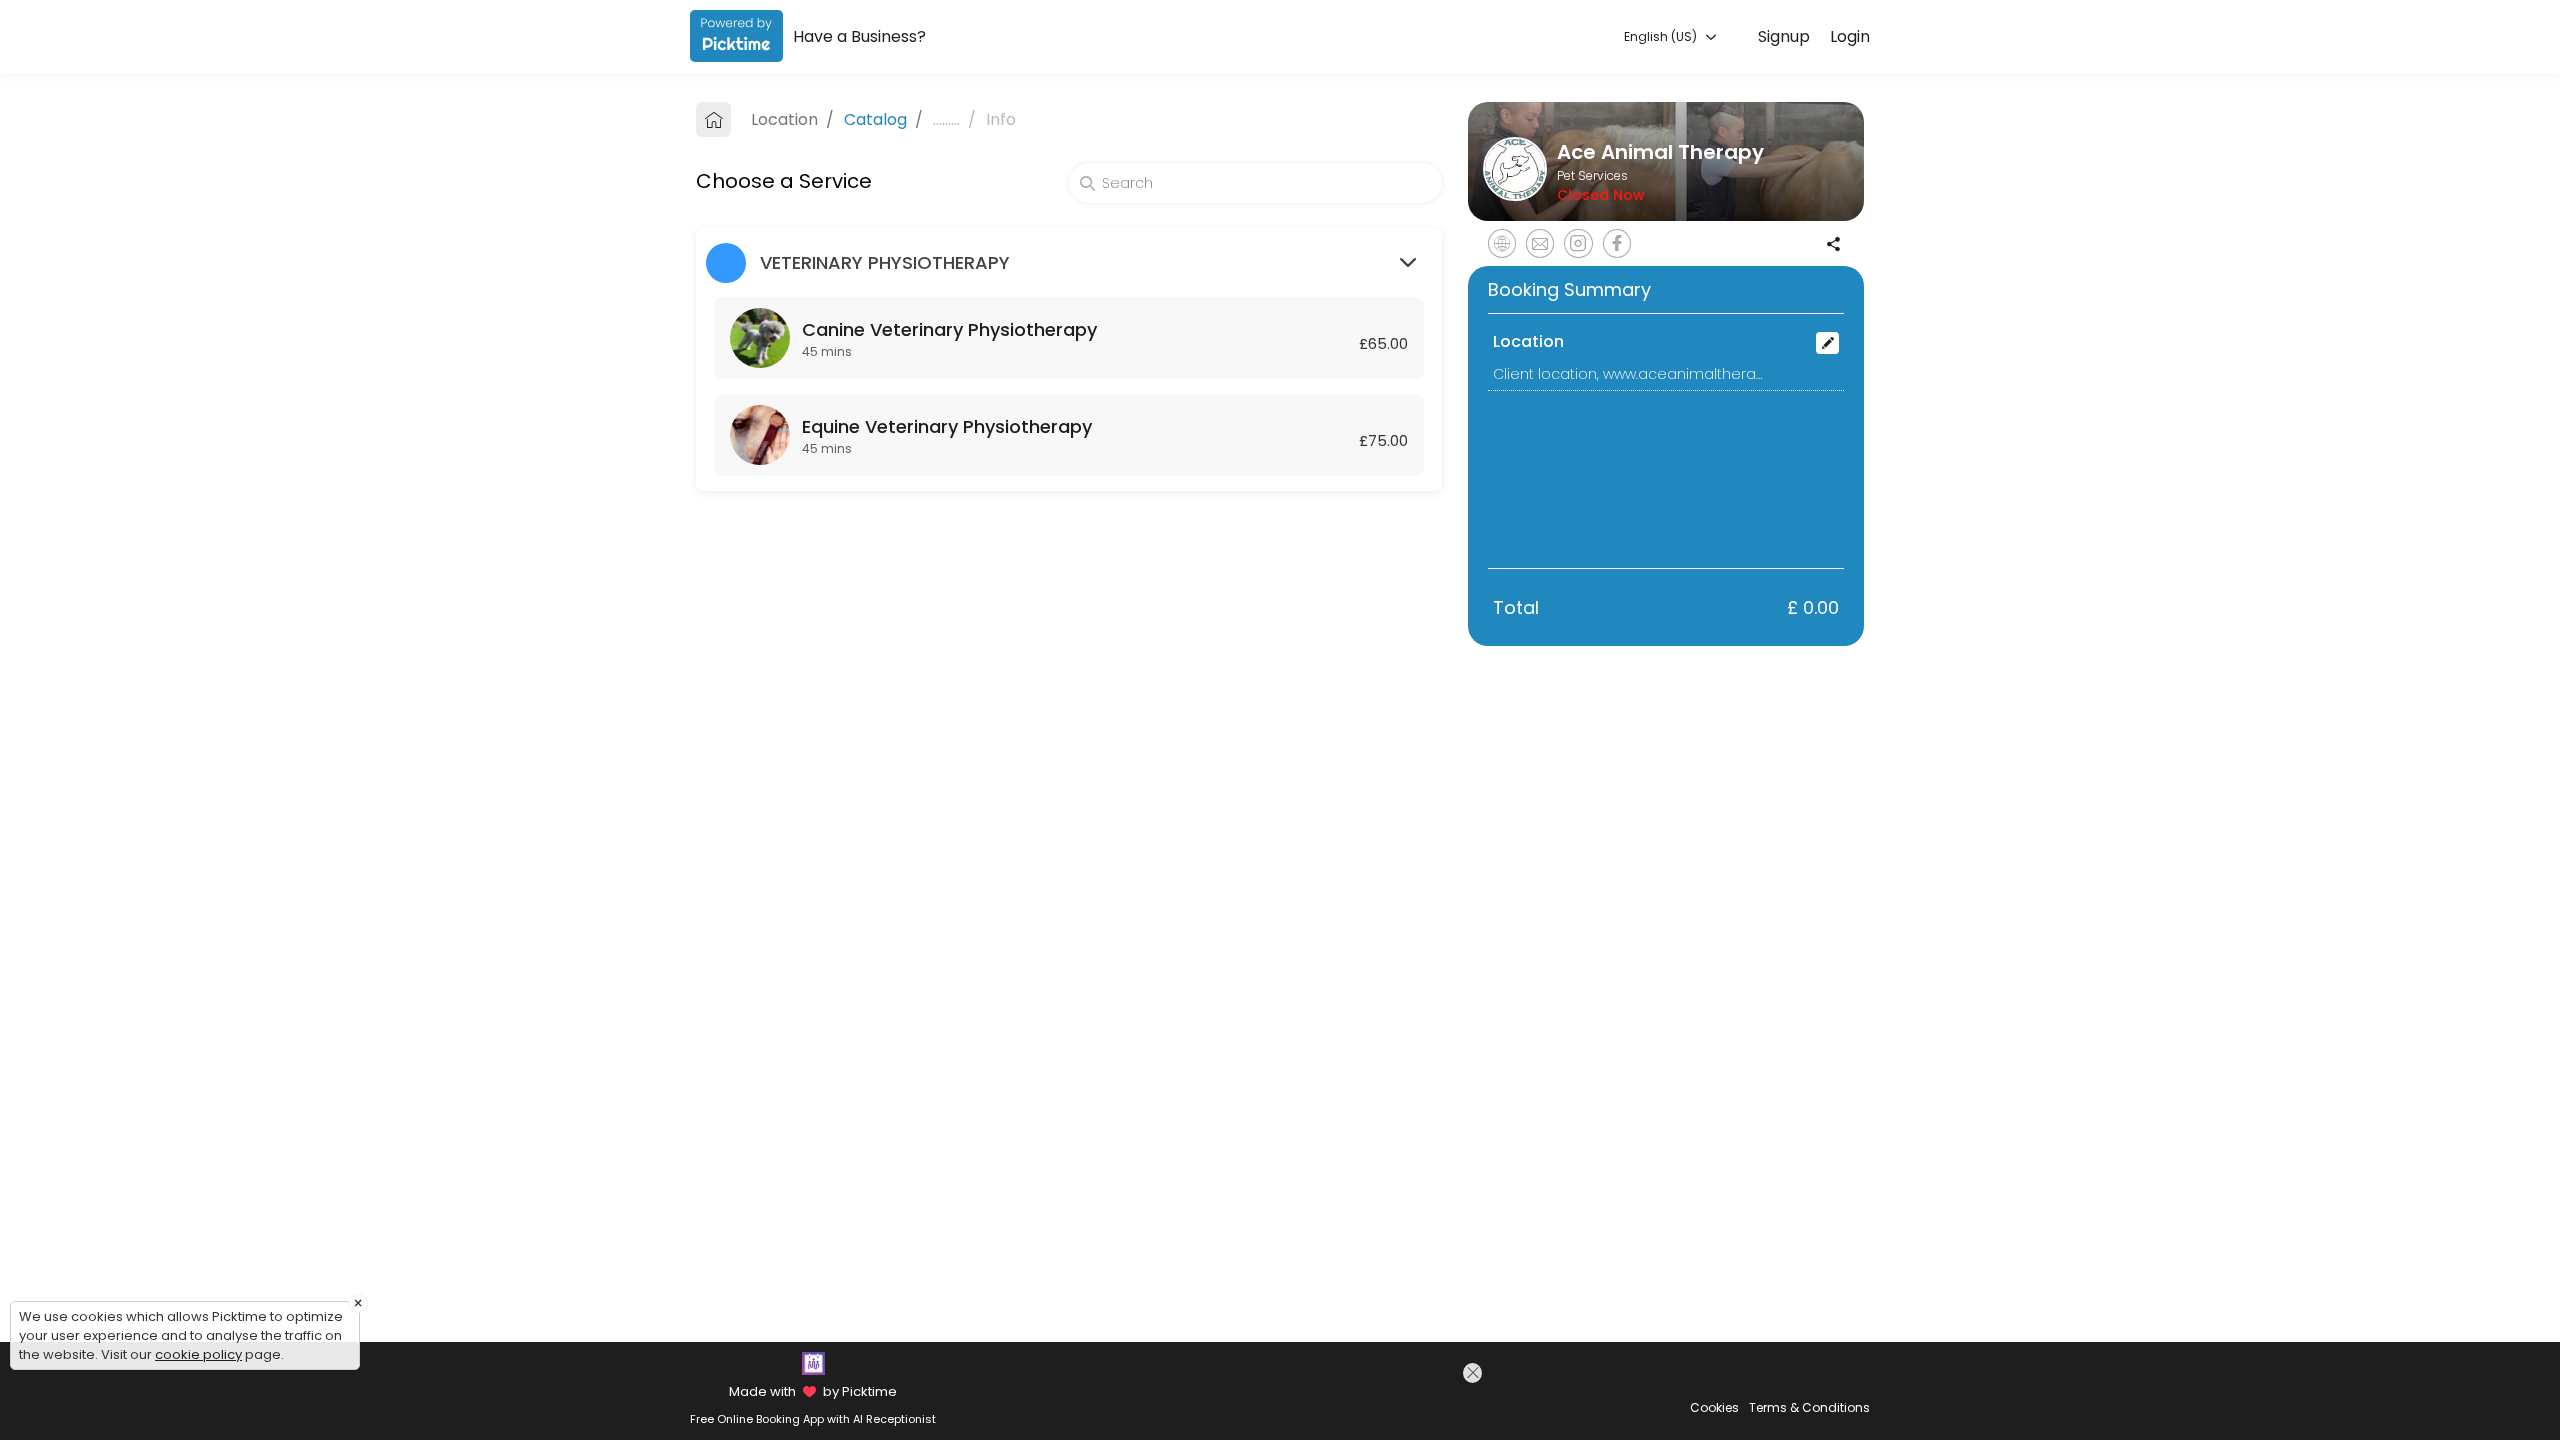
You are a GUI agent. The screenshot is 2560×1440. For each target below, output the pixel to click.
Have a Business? (859, 36)
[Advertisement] (1313, 1399)
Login (1850, 36)
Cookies (1714, 1407)
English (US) (1662, 36)
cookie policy (198, 1354)
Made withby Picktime (812, 1391)
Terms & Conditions (1809, 1407)
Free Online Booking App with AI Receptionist (813, 1419)
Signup (1784, 36)
